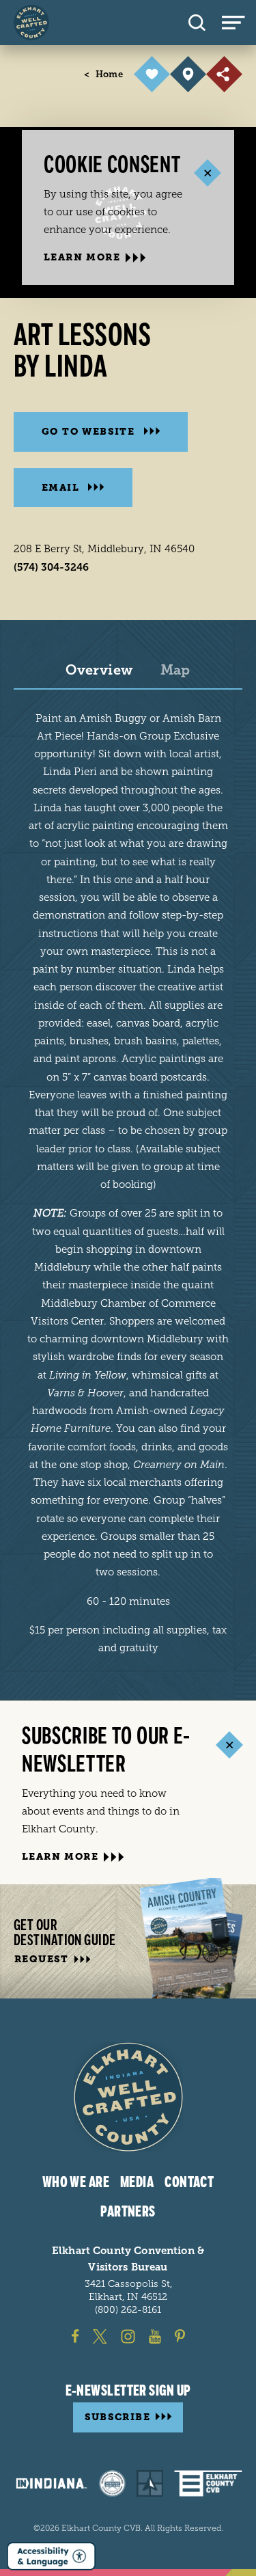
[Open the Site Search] (197, 23)
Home (103, 74)
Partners (128, 2212)
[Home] (31, 23)
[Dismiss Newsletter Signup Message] (229, 1745)
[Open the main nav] (239, 23)
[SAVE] (152, 74)
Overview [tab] (99, 670)
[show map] (188, 74)
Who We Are (76, 2182)
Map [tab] (175, 670)
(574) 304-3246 (51, 567)
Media (137, 2182)
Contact (189, 2182)
